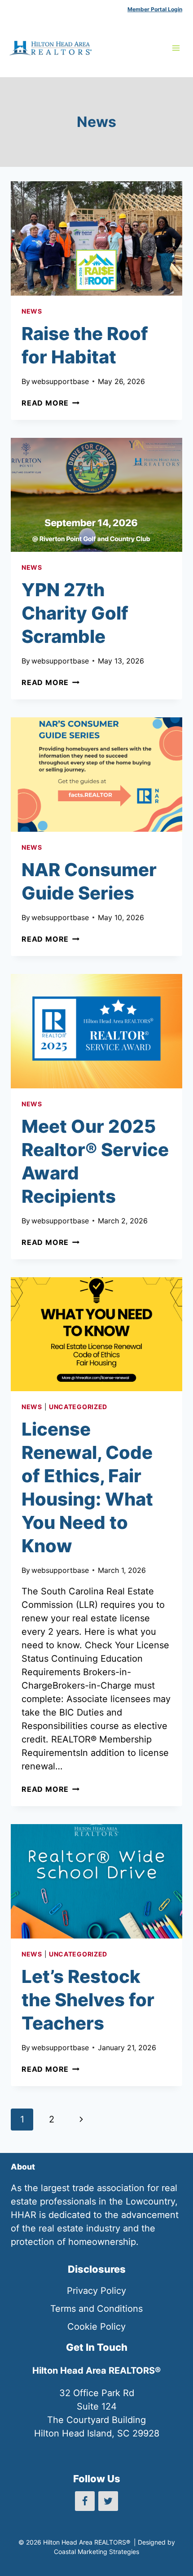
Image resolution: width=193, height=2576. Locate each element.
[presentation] (96, 238)
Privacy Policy (96, 2291)
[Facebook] (85, 2501)
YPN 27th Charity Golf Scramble (75, 613)
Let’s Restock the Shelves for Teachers (88, 2000)
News (32, 311)
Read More (50, 403)
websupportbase (60, 381)
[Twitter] (108, 2501)
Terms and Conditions (96, 2309)
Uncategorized (78, 1407)
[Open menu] (176, 48)
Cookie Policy (96, 2327)
